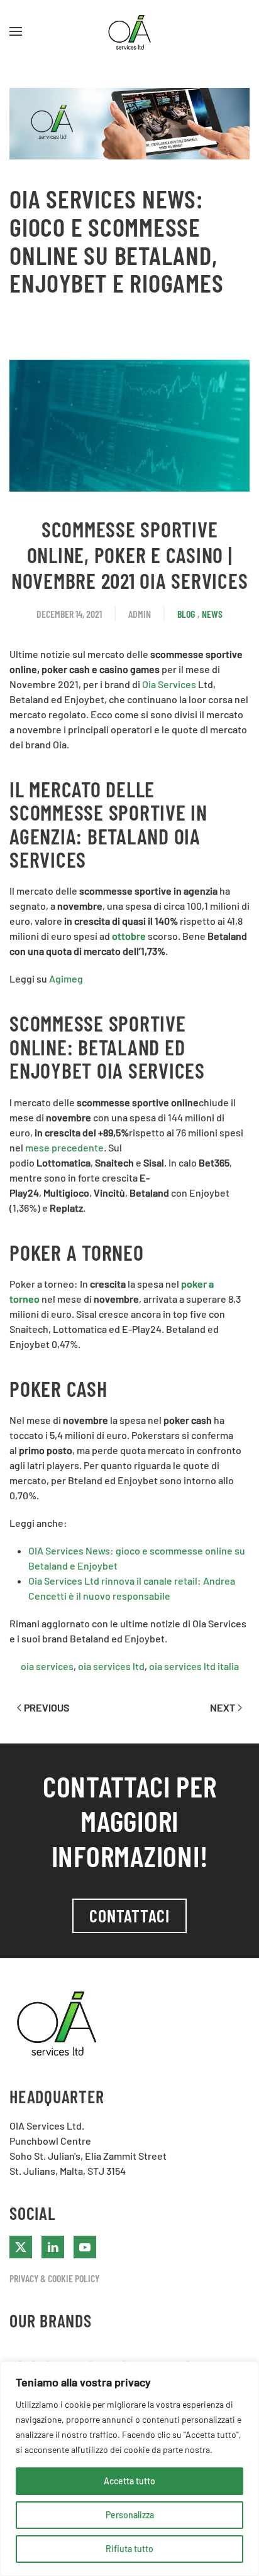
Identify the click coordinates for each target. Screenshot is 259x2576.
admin (140, 614)
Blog (186, 614)
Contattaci (129, 1916)
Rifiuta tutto (129, 2549)
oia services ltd (111, 1666)
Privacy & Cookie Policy (54, 2278)
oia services (47, 1666)
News (212, 614)
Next (223, 1707)
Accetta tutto (129, 2481)
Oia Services (169, 684)
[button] (16, 31)
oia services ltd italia (194, 1666)
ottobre (129, 936)
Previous (47, 1707)
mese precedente (64, 1147)
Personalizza (130, 2515)
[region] (129, 2469)
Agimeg (66, 978)
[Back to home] (129, 31)
